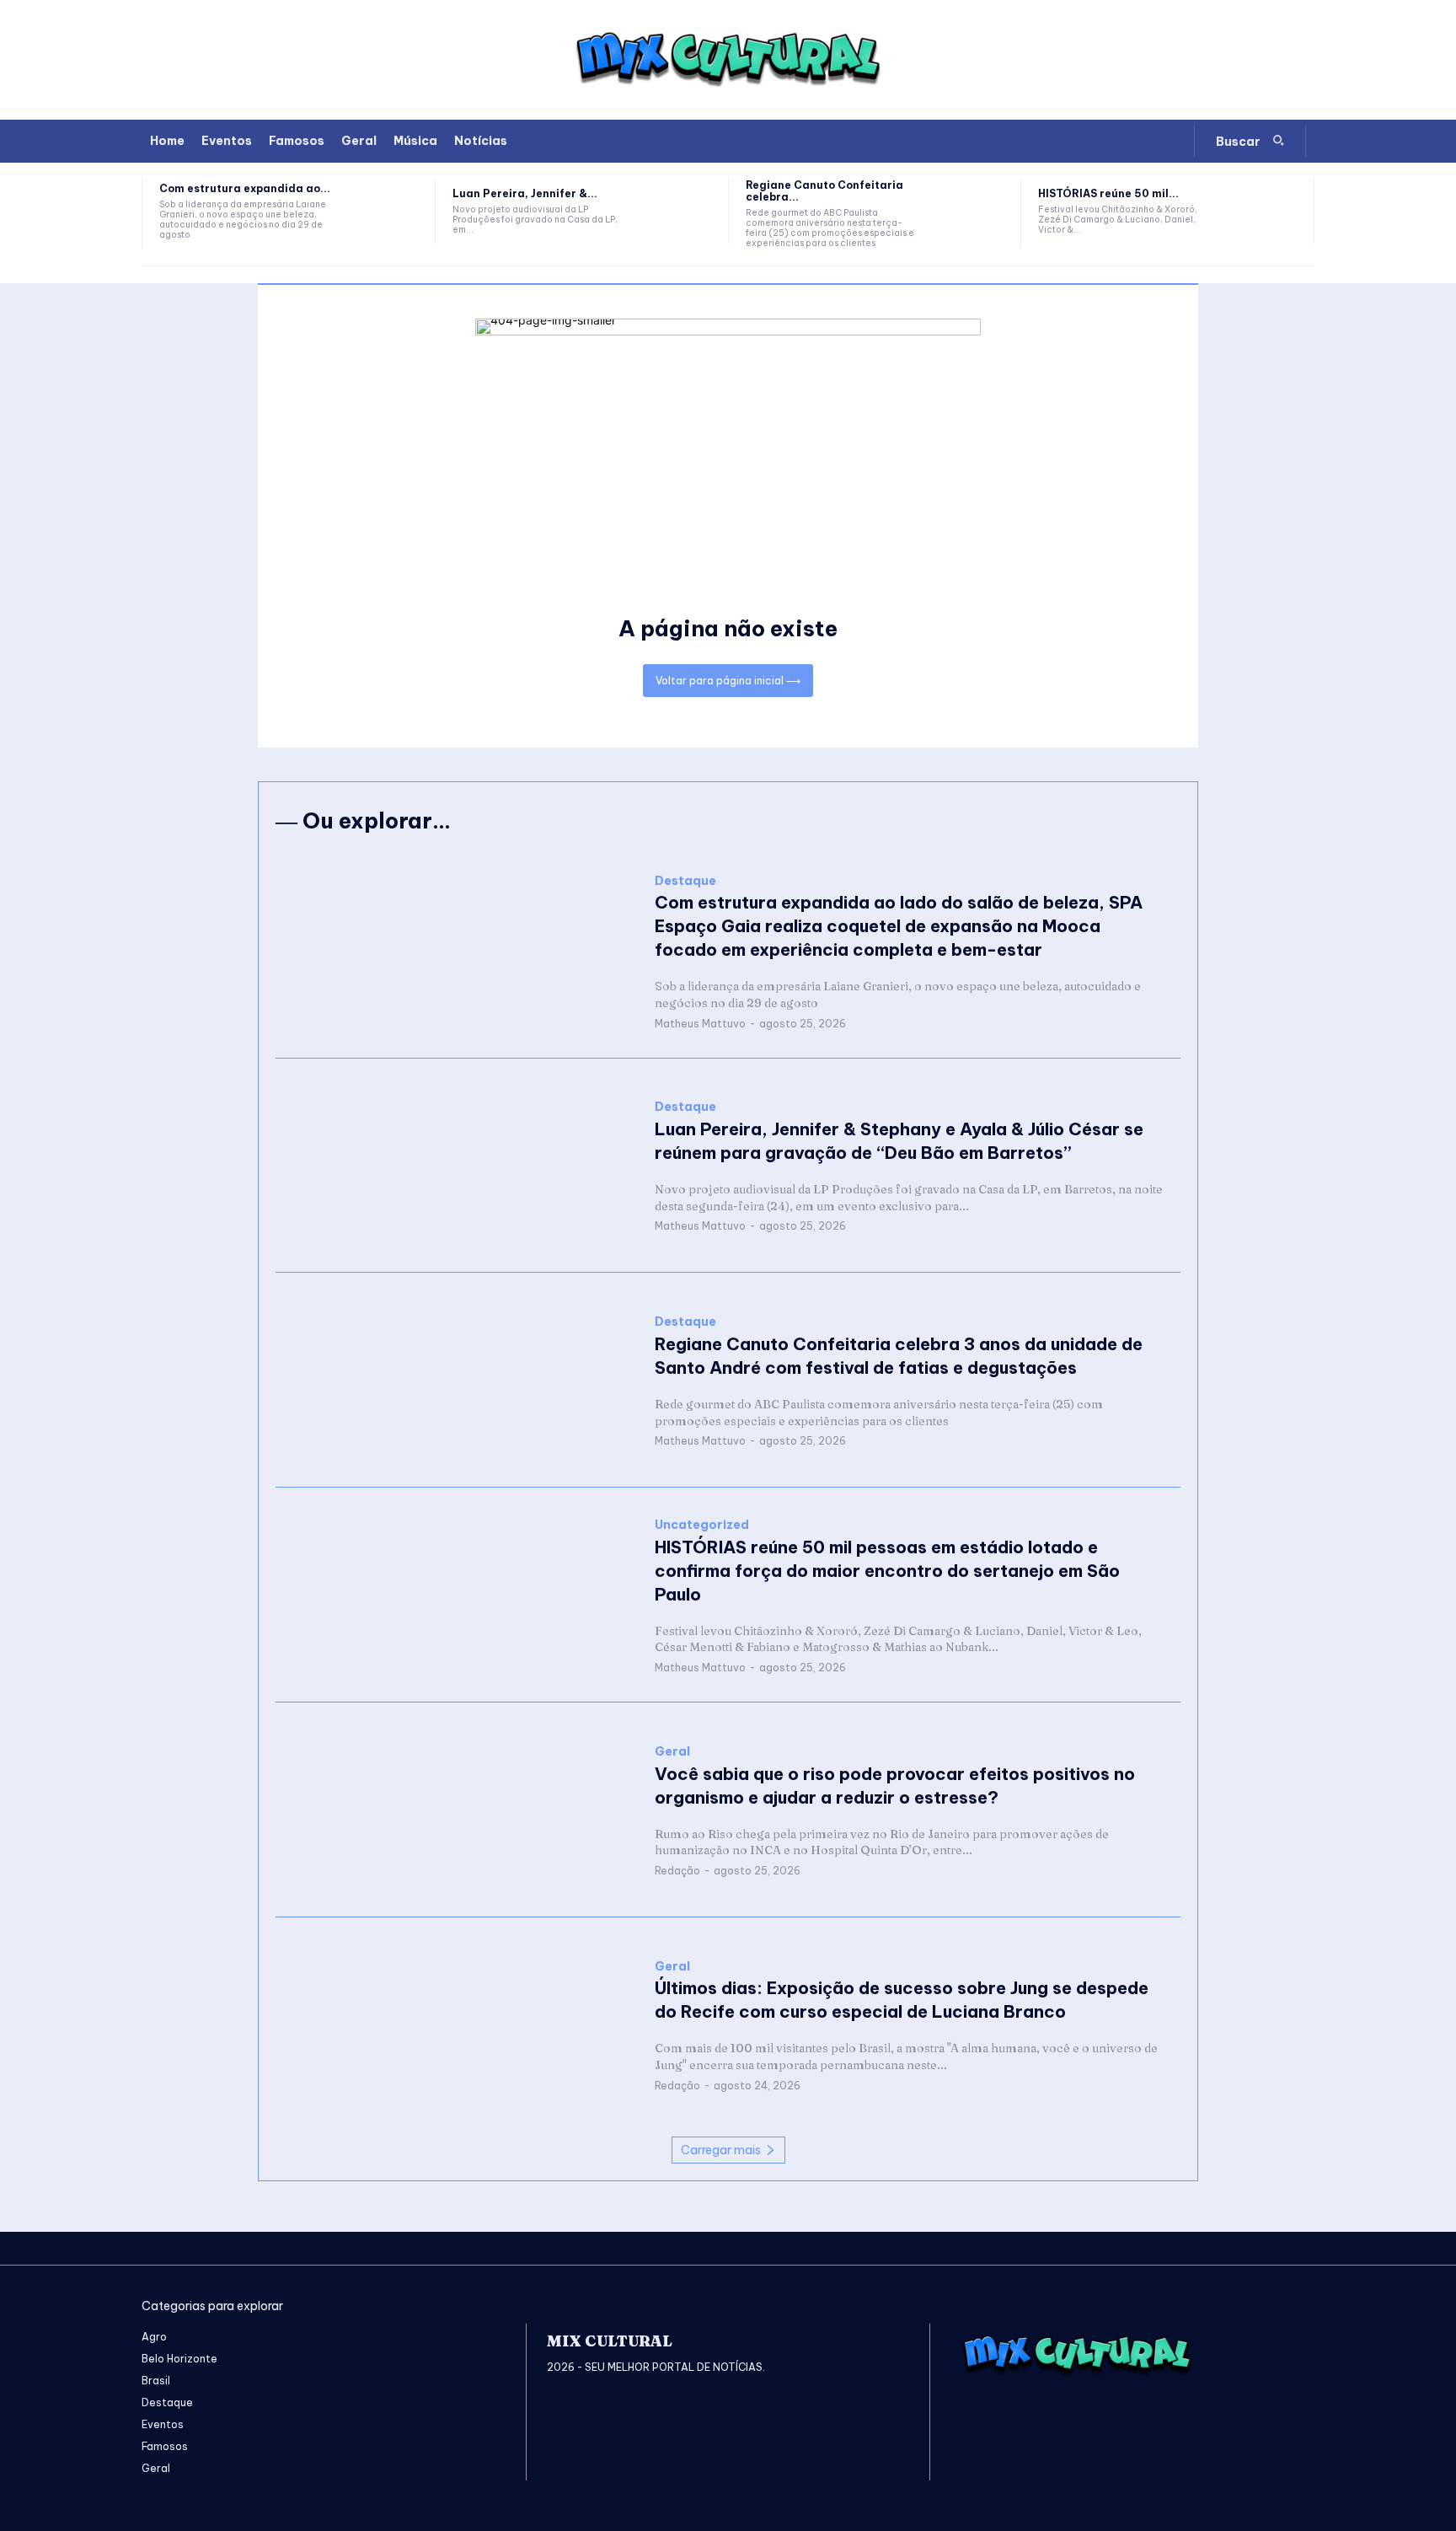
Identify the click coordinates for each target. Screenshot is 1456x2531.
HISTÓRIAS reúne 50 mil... (1108, 193)
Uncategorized (702, 1525)
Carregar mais (721, 2150)
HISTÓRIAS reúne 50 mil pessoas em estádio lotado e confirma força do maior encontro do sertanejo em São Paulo (887, 1571)
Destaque (685, 881)
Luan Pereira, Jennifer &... (525, 193)
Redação (677, 1871)
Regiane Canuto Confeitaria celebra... (824, 191)
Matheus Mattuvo (700, 1024)
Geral (672, 1752)
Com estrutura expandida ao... (245, 188)
